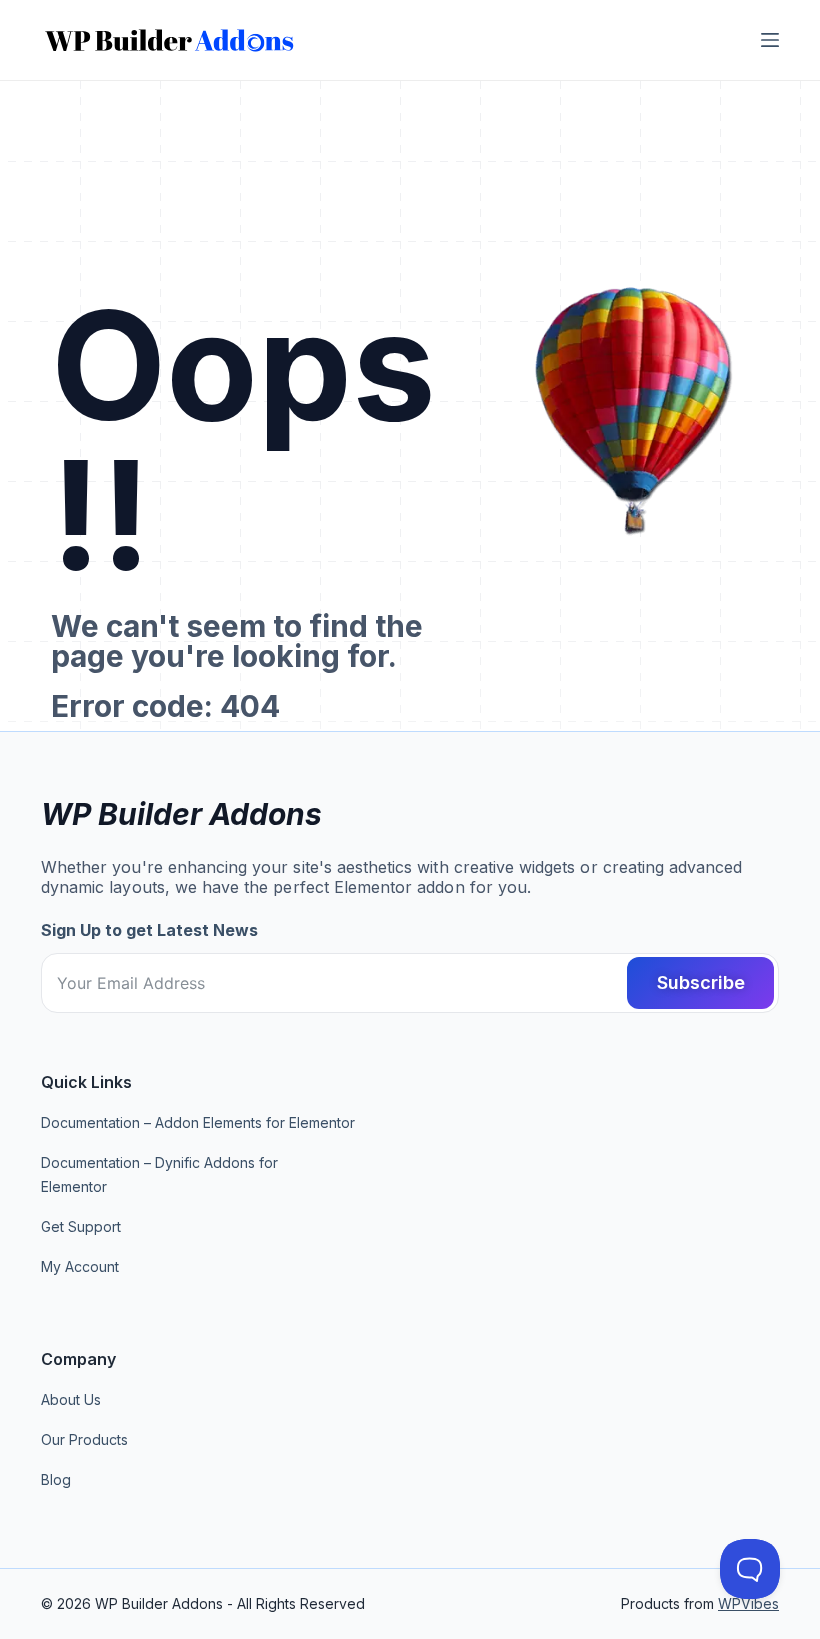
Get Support (81, 1226)
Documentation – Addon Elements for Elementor (198, 1122)
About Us (71, 1399)
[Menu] (770, 40)
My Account (80, 1266)
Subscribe (701, 982)
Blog (56, 1479)
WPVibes (748, 1603)
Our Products (84, 1439)
